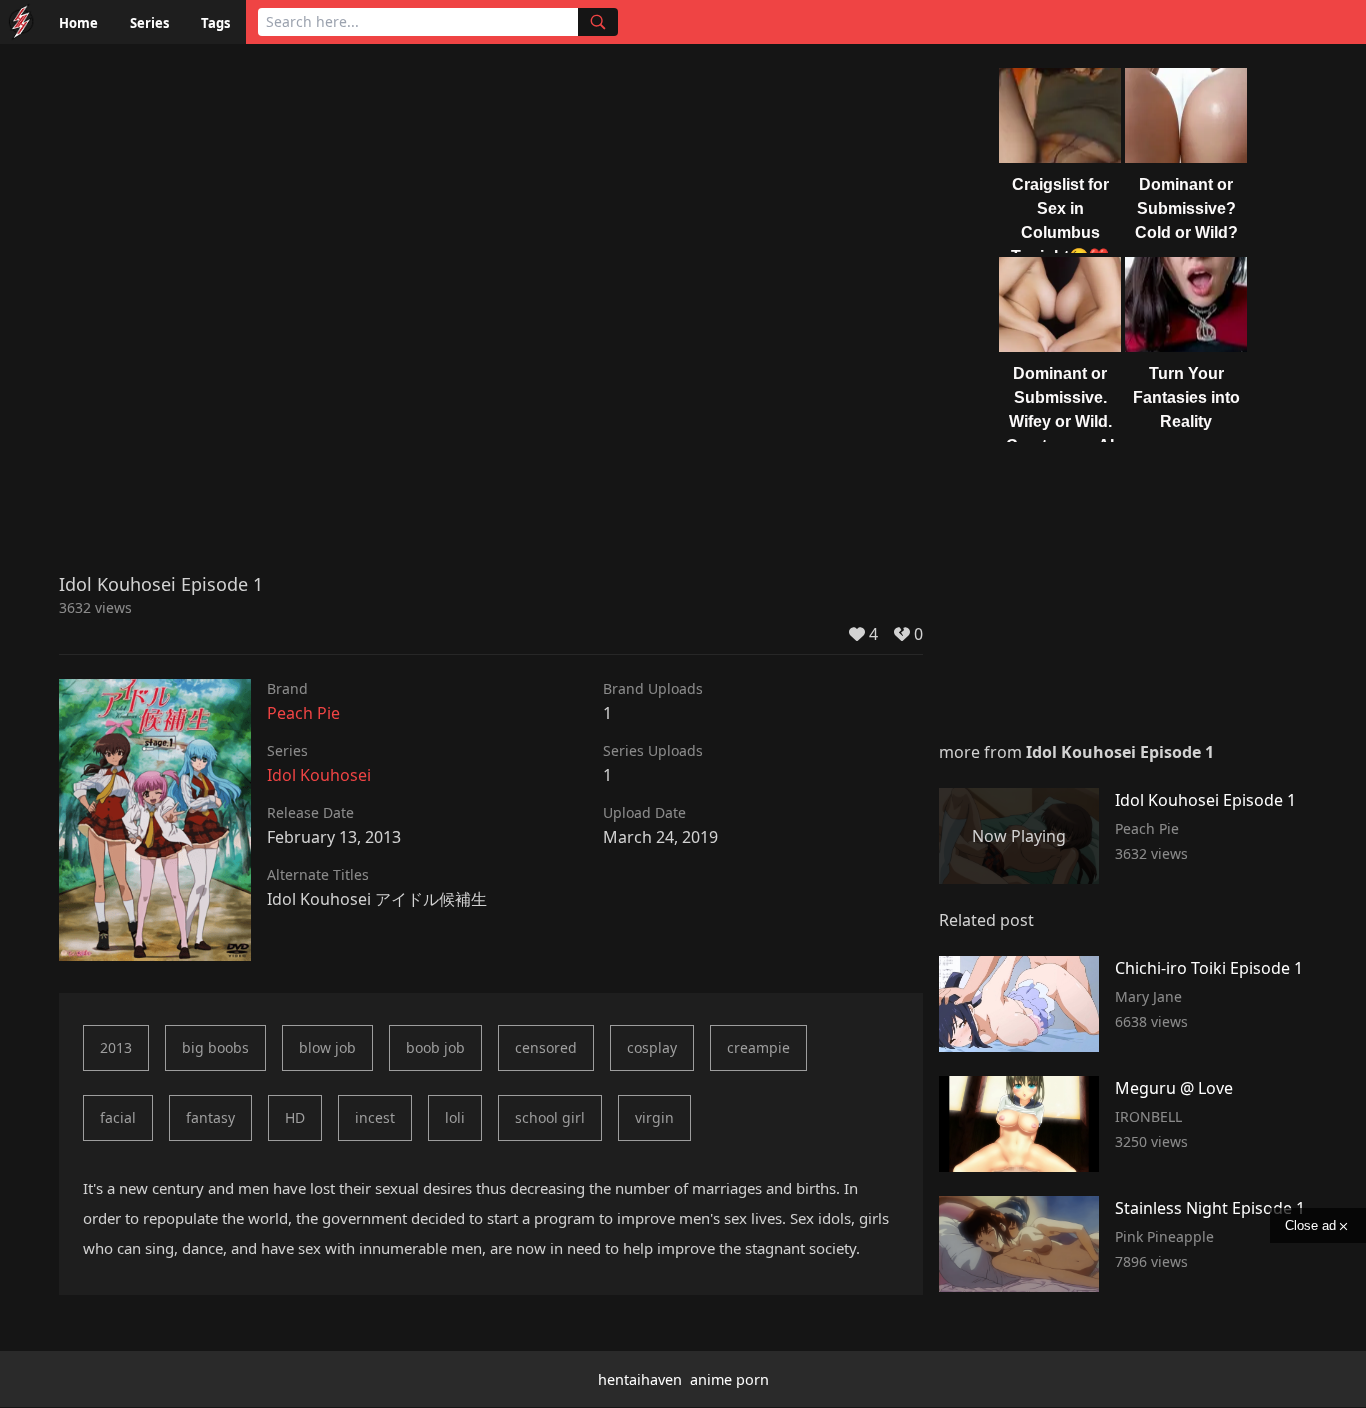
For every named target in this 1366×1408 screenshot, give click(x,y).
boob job (435, 1047)
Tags (215, 23)
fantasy (210, 1117)
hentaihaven (640, 1379)
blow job (327, 1047)
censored (546, 1047)
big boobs (215, 1047)
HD (295, 1117)
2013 (116, 1047)
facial (118, 1117)
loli (455, 1117)
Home (78, 23)
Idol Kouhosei (319, 775)
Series (149, 23)
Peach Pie (303, 713)
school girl (550, 1117)
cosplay (652, 1047)
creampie (758, 1047)
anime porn (729, 1379)
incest (375, 1117)
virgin (654, 1117)
